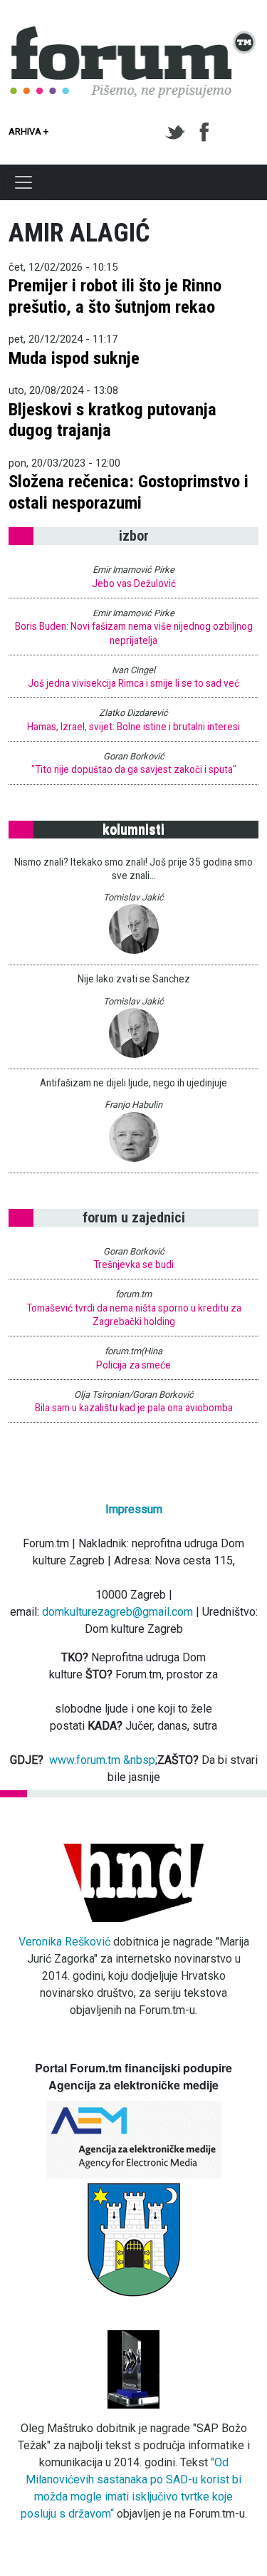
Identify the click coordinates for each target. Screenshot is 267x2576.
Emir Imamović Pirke (133, 570)
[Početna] (133, 34)
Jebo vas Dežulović (134, 583)
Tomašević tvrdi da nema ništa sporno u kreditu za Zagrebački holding (134, 1315)
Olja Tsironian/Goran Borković (134, 1395)
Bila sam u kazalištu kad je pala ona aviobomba (134, 1408)
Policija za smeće (133, 1365)
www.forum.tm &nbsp (102, 1760)
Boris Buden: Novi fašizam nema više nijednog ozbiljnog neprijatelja (134, 633)
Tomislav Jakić (133, 897)
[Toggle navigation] (23, 182)
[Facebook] (205, 133)
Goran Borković (134, 756)
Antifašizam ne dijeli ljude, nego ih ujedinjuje (133, 1083)
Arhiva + (28, 131)
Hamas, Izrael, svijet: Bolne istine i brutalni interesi (133, 727)
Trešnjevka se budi (133, 1264)
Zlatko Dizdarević (133, 713)
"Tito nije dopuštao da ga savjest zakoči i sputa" (134, 769)
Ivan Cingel (133, 670)
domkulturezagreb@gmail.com (117, 1612)
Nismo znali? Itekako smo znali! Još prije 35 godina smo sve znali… (133, 869)
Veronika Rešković (64, 1942)
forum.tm (133, 1294)
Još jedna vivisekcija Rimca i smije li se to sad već (133, 683)
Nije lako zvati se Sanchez (134, 979)
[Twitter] (178, 133)
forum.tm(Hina (133, 1351)
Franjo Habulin (133, 1105)
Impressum (134, 1509)
